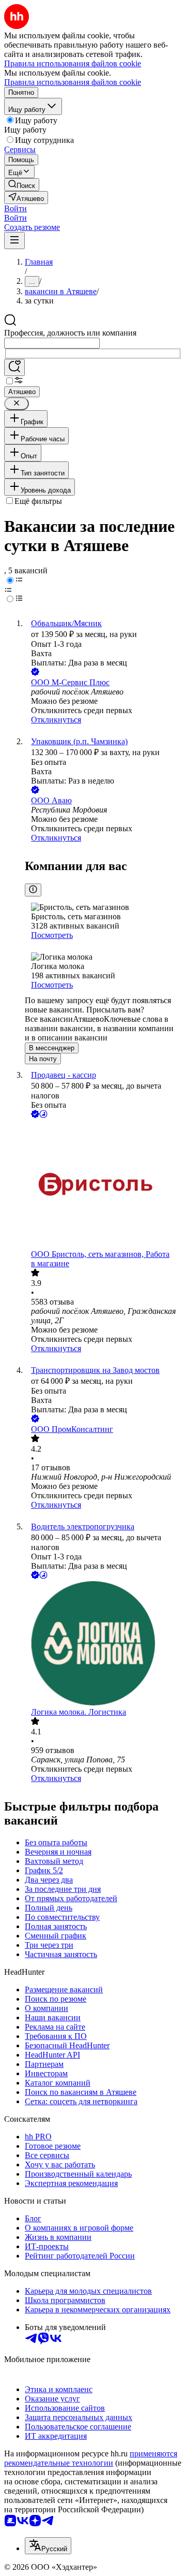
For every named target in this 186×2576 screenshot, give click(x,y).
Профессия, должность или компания (70, 333)
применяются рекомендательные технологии (91, 2458)
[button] (16, 208)
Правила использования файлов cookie (73, 82)
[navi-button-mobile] (14, 241)
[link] (22, 185)
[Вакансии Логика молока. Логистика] (103, 1644)
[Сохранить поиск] (14, 367)
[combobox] (52, 343)
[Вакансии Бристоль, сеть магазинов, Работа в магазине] (103, 1185)
